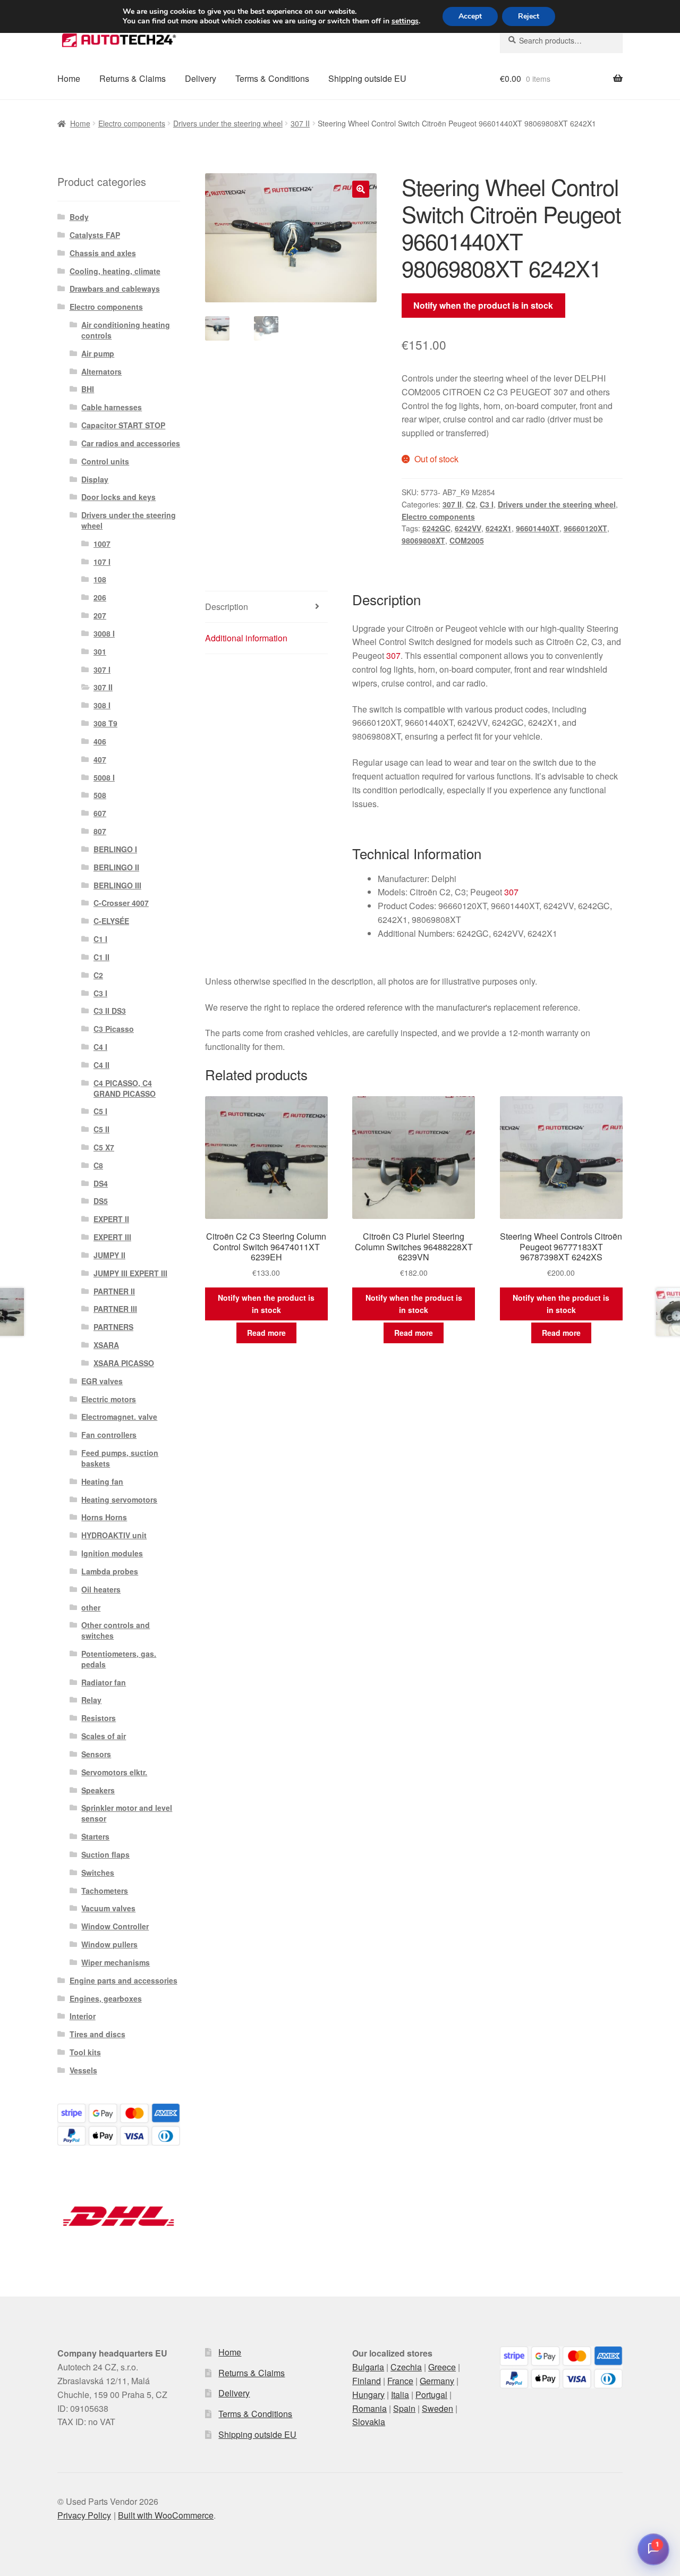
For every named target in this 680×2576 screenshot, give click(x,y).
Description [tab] (227, 607)
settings (405, 21)
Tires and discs (97, 2034)
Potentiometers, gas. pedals (119, 1659)
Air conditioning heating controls (126, 330)
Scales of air (104, 1736)
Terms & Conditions (272, 78)
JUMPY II (109, 1255)
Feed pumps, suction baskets (120, 1458)
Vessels (83, 2070)
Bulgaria (368, 2367)
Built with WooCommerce (166, 2515)
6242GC (436, 528)
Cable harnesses (112, 407)
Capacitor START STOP (123, 425)
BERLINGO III (117, 885)
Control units (105, 461)
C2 (471, 504)
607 (100, 813)
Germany (437, 2381)
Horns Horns (104, 1517)
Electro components (132, 123)
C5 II (101, 1129)
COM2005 (467, 540)
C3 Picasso (114, 1029)
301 (100, 651)
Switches (98, 1872)
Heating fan (102, 1481)
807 (100, 831)
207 (100, 615)
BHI (88, 389)
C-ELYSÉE (111, 921)
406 (100, 741)
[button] (361, 189)
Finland (367, 2381)
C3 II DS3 (110, 1011)
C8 (98, 1165)
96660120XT (585, 528)
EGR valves (102, 1381)
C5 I (100, 1111)
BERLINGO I (115, 849)
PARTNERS (113, 1327)
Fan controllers (109, 1435)
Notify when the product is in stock (483, 305)
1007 (102, 544)
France (400, 2381)
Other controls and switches (116, 1630)
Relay (91, 1700)
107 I (102, 562)
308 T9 (105, 723)
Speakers (98, 1790)
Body (79, 217)
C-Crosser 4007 (121, 903)
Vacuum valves (108, 1908)
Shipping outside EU (367, 78)
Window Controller (115, 1926)
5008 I (104, 777)
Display (95, 479)
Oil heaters (101, 1589)
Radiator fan (104, 1682)
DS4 (101, 1183)
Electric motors (109, 1399)
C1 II (101, 957)
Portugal (431, 2395)
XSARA (106, 1345)
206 (100, 597)
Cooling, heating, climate (115, 271)
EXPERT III (112, 1237)
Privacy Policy (84, 2515)
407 (100, 759)
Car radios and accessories (131, 443)
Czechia (406, 2367)
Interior (83, 2016)
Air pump (98, 353)
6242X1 (499, 528)
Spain (404, 2408)
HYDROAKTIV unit (114, 1535)
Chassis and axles (103, 253)
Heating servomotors (119, 1499)
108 (100, 579)
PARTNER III (115, 1309)
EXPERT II (111, 1219)
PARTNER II (114, 1291)
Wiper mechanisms (116, 1962)
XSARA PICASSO (124, 1363)
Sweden (437, 2408)
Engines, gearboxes (106, 1998)
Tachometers (105, 1891)
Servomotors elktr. (114, 1772)
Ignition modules (112, 1553)
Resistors (99, 1718)
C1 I (100, 939)
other (91, 1607)
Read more (266, 1333)
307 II (300, 123)
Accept (470, 16)
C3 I (487, 504)
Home (69, 78)
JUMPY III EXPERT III (130, 1273)
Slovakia (369, 2422)
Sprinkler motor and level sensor (127, 1813)
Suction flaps (105, 1854)
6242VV (468, 528)
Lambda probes (110, 1571)
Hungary (368, 2395)
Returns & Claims (133, 78)
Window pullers (109, 1944)
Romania (369, 2408)
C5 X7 (104, 1147)
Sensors (96, 1754)
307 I (102, 670)
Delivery (201, 78)
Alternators (101, 371)
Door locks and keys (118, 497)
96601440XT (538, 528)
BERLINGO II (116, 867)
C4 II (101, 1065)
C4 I (100, 1047)
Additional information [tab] (246, 638)
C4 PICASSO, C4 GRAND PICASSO (125, 1088)
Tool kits (85, 2052)
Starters (95, 1836)
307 (393, 655)
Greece (442, 2367)
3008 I (104, 633)
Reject (529, 16)
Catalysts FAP (95, 235)
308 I (102, 705)
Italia (400, 2395)
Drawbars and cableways (115, 289)
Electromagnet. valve (119, 1417)
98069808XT (423, 540)
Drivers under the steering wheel (228, 123)
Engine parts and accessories (124, 1980)
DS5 (101, 1201)
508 (100, 795)
